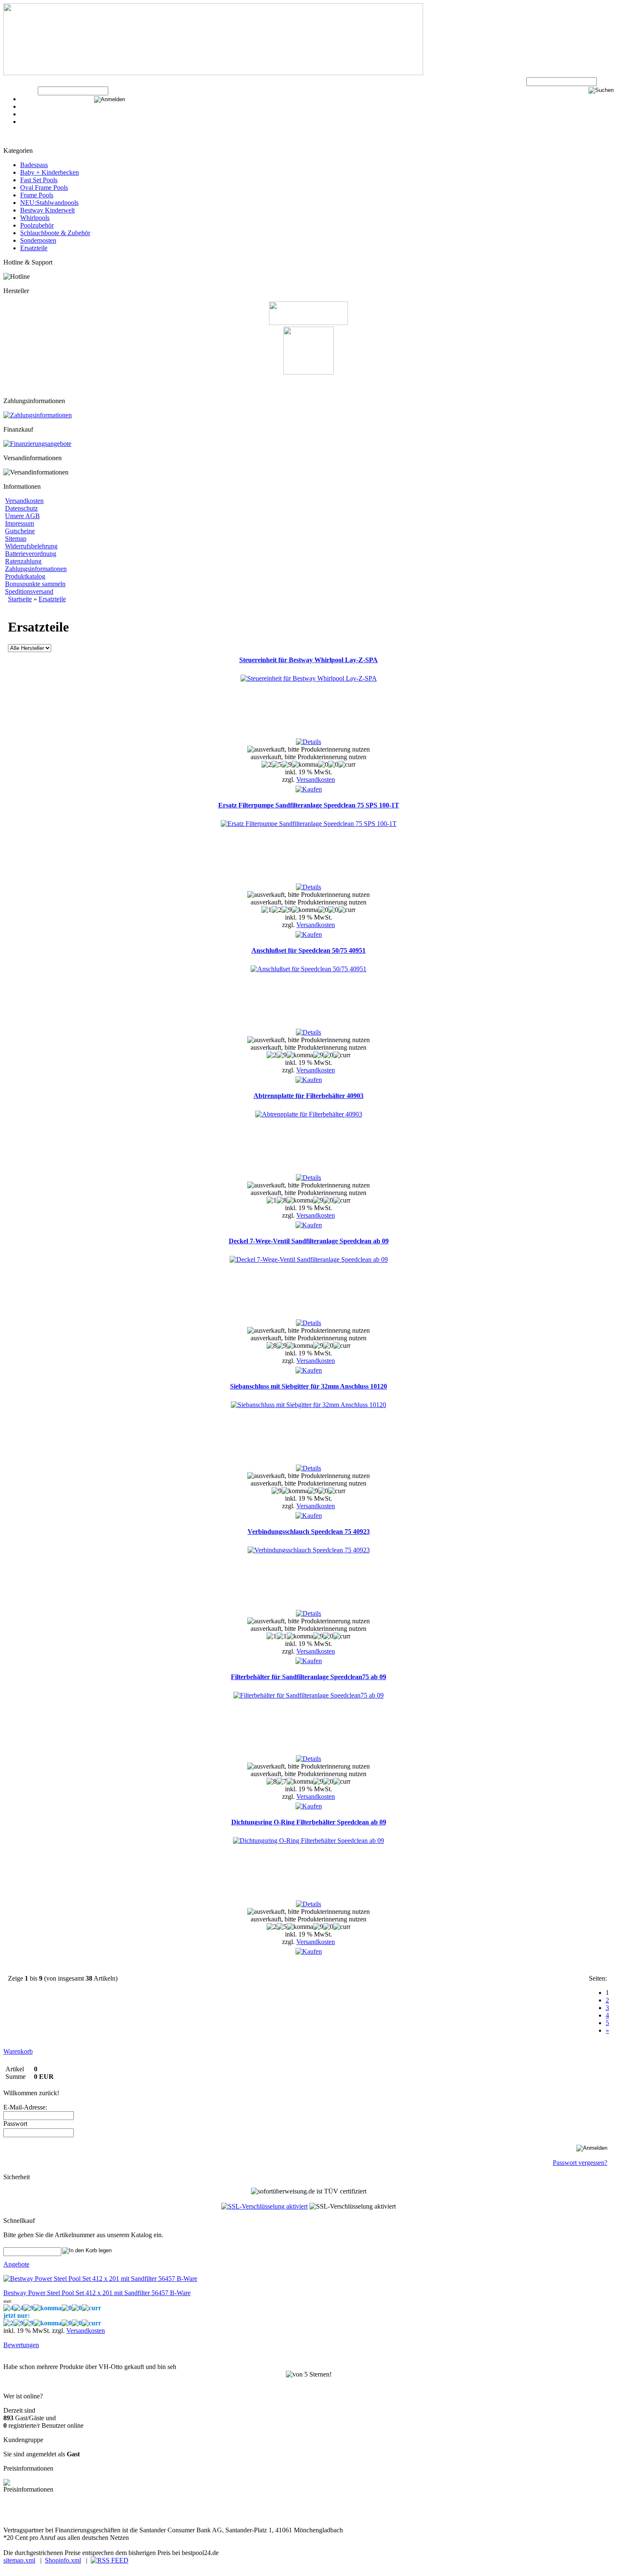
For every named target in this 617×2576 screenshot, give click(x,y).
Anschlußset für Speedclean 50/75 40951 (308, 950)
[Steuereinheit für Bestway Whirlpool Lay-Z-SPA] (309, 678)
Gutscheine (20, 531)
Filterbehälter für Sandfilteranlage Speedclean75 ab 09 (308, 1677)
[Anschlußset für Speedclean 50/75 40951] (308, 969)
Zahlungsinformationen (36, 569)
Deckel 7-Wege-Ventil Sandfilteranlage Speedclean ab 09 (309, 1241)
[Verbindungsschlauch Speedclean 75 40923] (309, 1550)
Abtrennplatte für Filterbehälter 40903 (308, 1096)
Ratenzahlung (23, 561)
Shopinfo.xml (63, 2560)
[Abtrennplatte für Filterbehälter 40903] (309, 1114)
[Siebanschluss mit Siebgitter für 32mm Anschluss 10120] (308, 1405)
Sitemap (16, 539)
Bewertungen (21, 2345)
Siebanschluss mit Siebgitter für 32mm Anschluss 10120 (308, 1386)
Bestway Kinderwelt (47, 210)
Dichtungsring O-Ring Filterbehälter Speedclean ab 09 (309, 1822)
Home (28, 122)
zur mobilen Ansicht (168, 2515)
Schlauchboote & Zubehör (55, 233)
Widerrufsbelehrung (31, 546)
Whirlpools (35, 218)
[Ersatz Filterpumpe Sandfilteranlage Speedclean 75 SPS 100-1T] (309, 824)
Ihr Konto (33, 114)
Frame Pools (37, 195)
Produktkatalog (25, 576)
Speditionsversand (29, 591)
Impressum (20, 523)
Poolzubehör (37, 225)
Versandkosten (24, 501)
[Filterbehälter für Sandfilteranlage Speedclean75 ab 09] (308, 1695)
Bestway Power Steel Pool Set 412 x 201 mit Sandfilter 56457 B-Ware (97, 2293)
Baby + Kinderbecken (50, 172)
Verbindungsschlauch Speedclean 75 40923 (309, 1532)
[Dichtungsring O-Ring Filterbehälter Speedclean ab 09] (308, 1841)
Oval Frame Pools (44, 187)
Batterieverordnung (31, 554)
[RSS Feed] (110, 2560)
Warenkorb (35, 106)
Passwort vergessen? (580, 2163)
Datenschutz (21, 508)
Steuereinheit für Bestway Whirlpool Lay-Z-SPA (308, 660)
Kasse (28, 99)
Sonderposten (38, 240)
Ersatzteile (34, 248)
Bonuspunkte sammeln (35, 584)
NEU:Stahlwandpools (49, 203)
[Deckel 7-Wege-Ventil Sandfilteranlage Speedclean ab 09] (309, 1259)
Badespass (34, 165)
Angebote (16, 2264)
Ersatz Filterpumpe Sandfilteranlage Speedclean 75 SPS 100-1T (309, 805)
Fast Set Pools (39, 180)
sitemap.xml (19, 2560)
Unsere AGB (22, 516)
